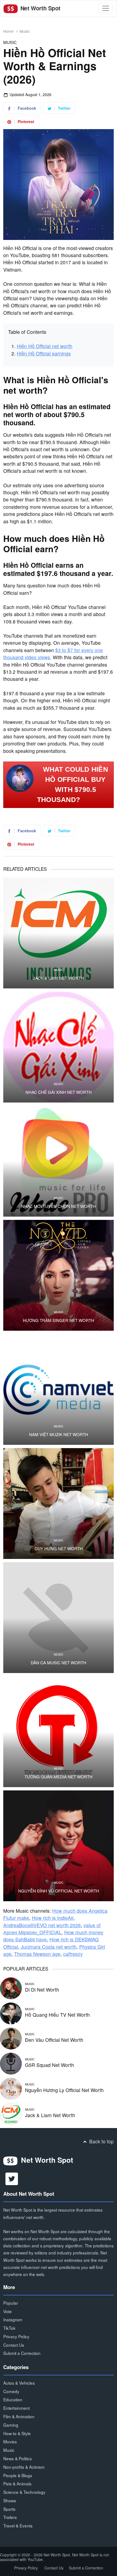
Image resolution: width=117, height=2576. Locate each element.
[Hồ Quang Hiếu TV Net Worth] (11, 2013)
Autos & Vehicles (19, 2383)
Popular (11, 2303)
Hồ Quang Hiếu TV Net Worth (57, 2015)
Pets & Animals (17, 2483)
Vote (7, 2311)
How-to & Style (17, 2433)
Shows (10, 2500)
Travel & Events (18, 2526)
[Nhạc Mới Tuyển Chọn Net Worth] (59, 1161)
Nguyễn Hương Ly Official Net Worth (64, 2090)
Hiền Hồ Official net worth (45, 346)
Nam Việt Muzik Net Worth (59, 1434)
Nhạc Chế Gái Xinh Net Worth (59, 1092)
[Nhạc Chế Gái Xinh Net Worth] (59, 1047)
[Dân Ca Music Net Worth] (59, 1618)
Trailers (10, 2517)
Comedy (11, 2391)
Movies (10, 2441)
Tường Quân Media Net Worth (59, 1777)
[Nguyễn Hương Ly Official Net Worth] (11, 2088)
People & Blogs (18, 2475)
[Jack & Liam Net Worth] (59, 933)
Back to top (101, 2141)
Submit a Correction (22, 2353)
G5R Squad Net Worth (50, 2065)
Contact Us (14, 2345)
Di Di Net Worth (42, 1990)
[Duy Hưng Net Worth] (59, 1504)
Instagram (13, 2319)
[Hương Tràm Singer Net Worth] (59, 1275)
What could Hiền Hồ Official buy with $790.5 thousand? (73, 785)
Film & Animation (19, 2416)
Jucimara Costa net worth (49, 1947)
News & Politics (18, 2458)
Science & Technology (24, 2492)
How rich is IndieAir (53, 1918)
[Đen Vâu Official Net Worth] (11, 2038)
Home (8, 31)
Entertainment (16, 2408)
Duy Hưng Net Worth (59, 1549)
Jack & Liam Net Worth (59, 978)
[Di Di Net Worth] (11, 1988)
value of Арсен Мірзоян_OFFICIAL (52, 1929)
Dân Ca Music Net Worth (59, 1663)
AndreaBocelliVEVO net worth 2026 (42, 1925)
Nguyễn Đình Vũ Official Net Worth (59, 1891)
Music (25, 31)
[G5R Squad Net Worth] (11, 2063)
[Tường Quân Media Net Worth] (59, 1732)
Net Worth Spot (40, 8)
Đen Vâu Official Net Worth (54, 2040)
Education (13, 2399)
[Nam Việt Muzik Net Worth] (59, 1389)
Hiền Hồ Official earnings (44, 353)
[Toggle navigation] (106, 8)
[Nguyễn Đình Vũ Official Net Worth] (59, 1846)
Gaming (11, 2425)
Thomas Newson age (37, 1954)
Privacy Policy (16, 2336)
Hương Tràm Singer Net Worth (59, 1320)
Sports (9, 2509)
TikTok (9, 2328)
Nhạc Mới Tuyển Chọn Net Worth (59, 1206)
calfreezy (73, 1954)
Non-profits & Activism (24, 2467)
